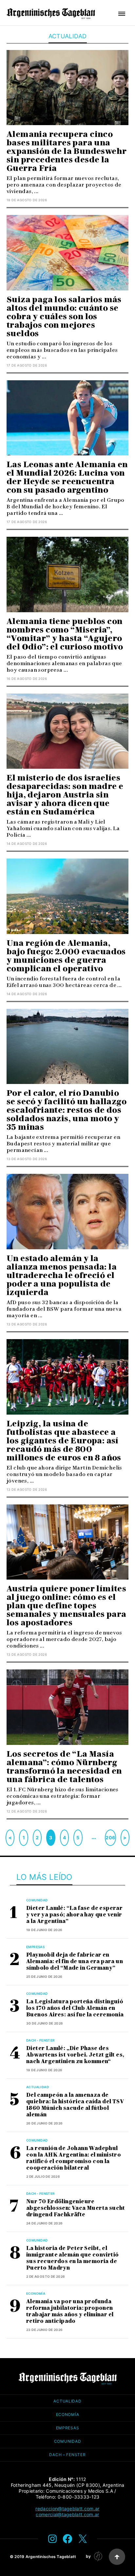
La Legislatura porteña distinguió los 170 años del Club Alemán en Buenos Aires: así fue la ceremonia (75, 2008)
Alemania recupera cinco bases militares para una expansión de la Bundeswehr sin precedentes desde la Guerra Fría (67, 151)
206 (110, 1838)
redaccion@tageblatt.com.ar (67, 2509)
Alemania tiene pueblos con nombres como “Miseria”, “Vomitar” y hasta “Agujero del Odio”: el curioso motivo (65, 634)
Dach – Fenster (67, 2455)
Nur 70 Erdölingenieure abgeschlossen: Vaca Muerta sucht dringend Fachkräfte (76, 2208)
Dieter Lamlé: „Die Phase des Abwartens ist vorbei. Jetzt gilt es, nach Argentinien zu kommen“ (75, 2055)
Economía (36, 2293)
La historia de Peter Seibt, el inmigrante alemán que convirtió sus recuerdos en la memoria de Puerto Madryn (72, 2258)
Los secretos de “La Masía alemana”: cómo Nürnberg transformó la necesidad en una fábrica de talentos (64, 1767)
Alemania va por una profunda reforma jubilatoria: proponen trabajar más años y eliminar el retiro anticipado (70, 2311)
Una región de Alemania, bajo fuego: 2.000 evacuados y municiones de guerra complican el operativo (66, 956)
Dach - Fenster (41, 2040)
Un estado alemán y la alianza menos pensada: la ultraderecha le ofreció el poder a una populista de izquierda (62, 1275)
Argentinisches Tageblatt (51, 2557)
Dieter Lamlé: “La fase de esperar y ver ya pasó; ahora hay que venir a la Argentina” (74, 1915)
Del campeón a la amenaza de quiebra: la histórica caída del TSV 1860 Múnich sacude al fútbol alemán (75, 2105)
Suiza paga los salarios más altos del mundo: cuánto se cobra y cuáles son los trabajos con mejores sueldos (64, 316)
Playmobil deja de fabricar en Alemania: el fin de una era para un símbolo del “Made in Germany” (75, 1961)
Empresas (35, 1947)
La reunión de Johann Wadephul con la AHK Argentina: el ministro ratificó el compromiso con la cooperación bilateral (74, 2158)
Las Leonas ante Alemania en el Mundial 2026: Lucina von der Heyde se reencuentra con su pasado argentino (67, 477)
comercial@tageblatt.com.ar (67, 2514)
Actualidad (38, 2087)
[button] (122, 14)
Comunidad (37, 1900)
